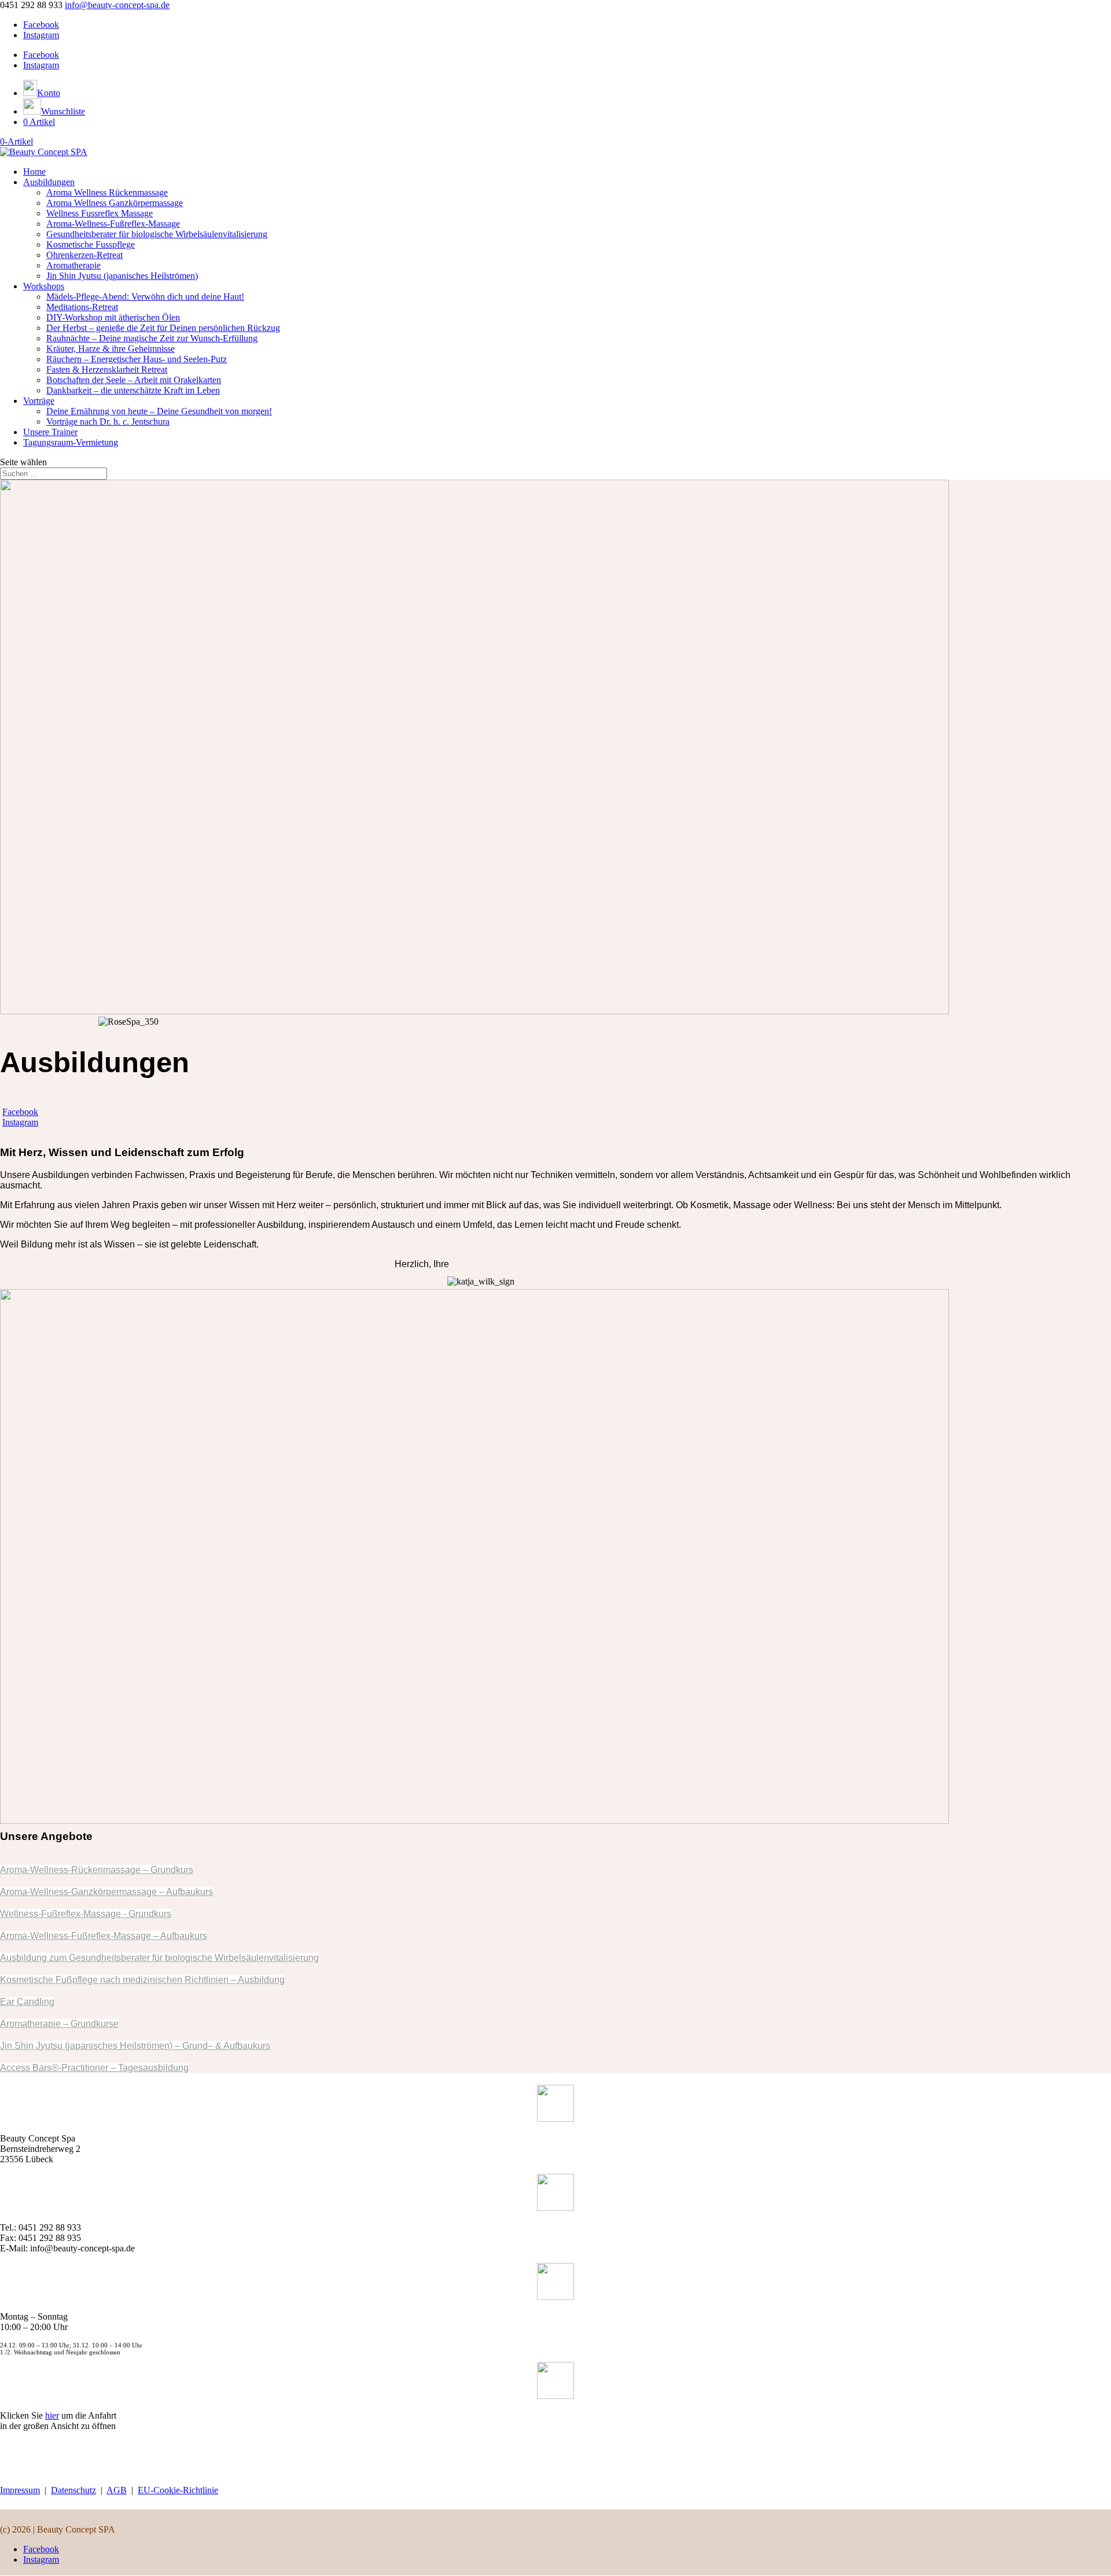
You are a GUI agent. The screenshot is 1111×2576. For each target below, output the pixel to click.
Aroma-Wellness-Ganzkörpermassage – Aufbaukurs (106, 1892)
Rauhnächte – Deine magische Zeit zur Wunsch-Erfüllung (152, 338)
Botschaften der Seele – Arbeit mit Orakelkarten (134, 380)
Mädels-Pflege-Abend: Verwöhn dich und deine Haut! (145, 297)
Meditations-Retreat (82, 307)
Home (34, 172)
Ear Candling (27, 2002)
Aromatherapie (73, 265)
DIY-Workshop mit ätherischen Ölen (113, 317)
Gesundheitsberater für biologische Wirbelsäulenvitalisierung (157, 234)
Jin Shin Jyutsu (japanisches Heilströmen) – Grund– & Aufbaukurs (135, 2046)
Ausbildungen (49, 182)
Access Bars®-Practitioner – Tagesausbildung (94, 2068)
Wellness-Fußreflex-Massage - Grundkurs (86, 1914)
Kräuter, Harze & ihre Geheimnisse (111, 349)
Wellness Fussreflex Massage (100, 213)
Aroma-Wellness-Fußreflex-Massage (113, 224)
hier (52, 2415)
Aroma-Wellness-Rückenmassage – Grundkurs (97, 1870)
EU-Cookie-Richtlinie (178, 2490)
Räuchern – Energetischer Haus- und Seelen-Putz (137, 359)
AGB (117, 2490)
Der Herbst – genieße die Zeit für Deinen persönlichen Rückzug (163, 328)
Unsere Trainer (50, 432)
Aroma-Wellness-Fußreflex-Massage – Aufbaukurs (104, 1936)
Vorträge (39, 401)
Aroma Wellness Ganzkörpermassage (115, 203)
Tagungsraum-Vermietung (71, 442)
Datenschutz (73, 2490)
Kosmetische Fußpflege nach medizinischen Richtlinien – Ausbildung (142, 1980)
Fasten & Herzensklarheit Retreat (107, 369)
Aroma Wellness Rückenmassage (107, 192)
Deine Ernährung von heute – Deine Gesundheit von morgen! (159, 411)
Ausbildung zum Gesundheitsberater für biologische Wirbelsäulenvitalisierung (159, 1958)
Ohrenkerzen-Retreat (84, 255)
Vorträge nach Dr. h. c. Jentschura (108, 422)
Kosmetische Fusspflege (91, 244)
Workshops (44, 286)
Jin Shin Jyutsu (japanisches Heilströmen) (122, 276)
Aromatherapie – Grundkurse (59, 2024)
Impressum (20, 2490)
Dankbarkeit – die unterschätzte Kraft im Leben (133, 390)
